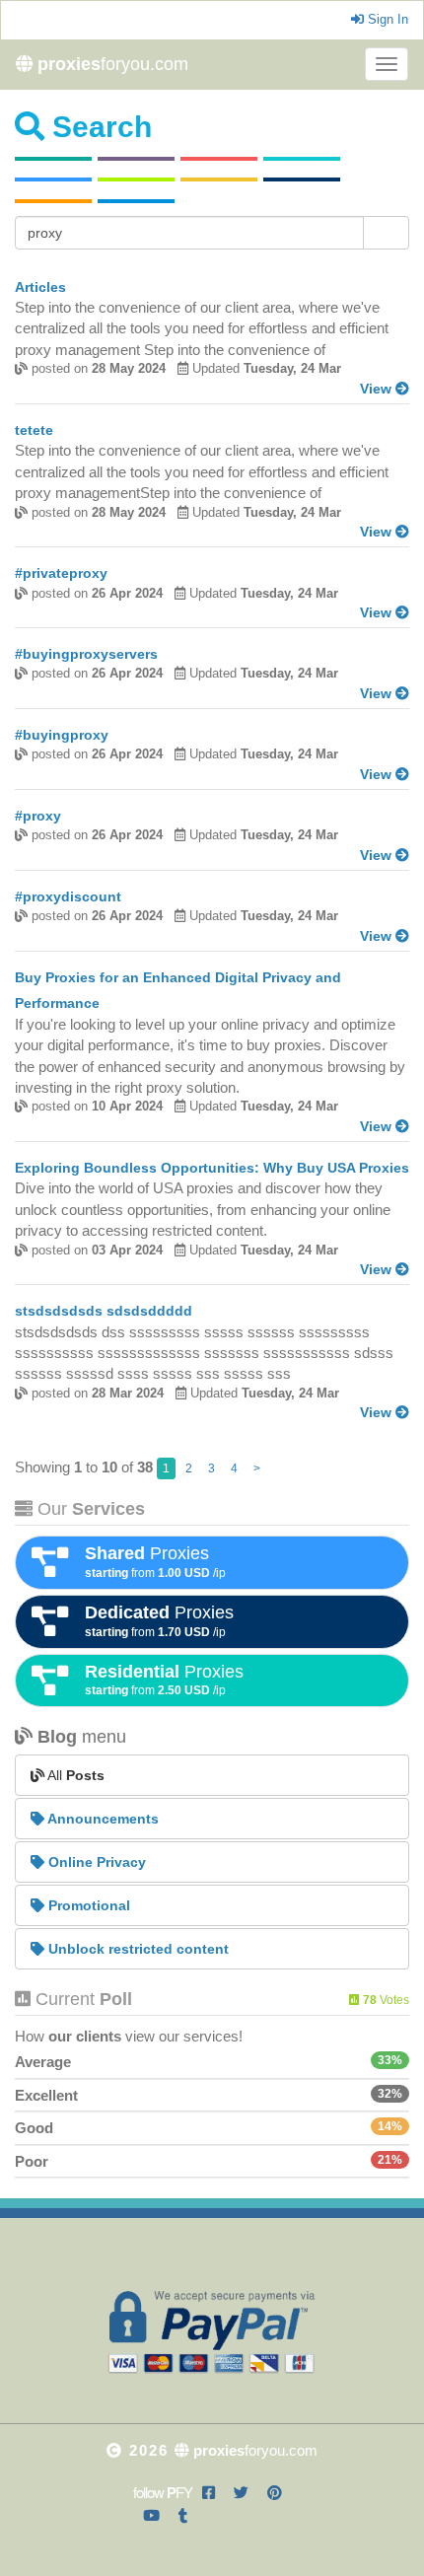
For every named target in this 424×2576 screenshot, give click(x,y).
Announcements (102, 1819)
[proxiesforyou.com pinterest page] (274, 2493)
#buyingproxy (62, 735)
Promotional (87, 1905)
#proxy (38, 816)
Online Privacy (95, 1862)
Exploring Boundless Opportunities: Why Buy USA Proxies (212, 1168)
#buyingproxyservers (86, 654)
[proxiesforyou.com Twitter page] (241, 2493)
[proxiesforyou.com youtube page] (151, 2515)
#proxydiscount (68, 896)
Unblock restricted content (137, 1949)
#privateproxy (61, 573)
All (74, 1775)
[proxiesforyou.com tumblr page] (182, 2515)
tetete (34, 430)
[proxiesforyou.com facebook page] (208, 2493)
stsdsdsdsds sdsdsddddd (104, 1311)
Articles (40, 287)
